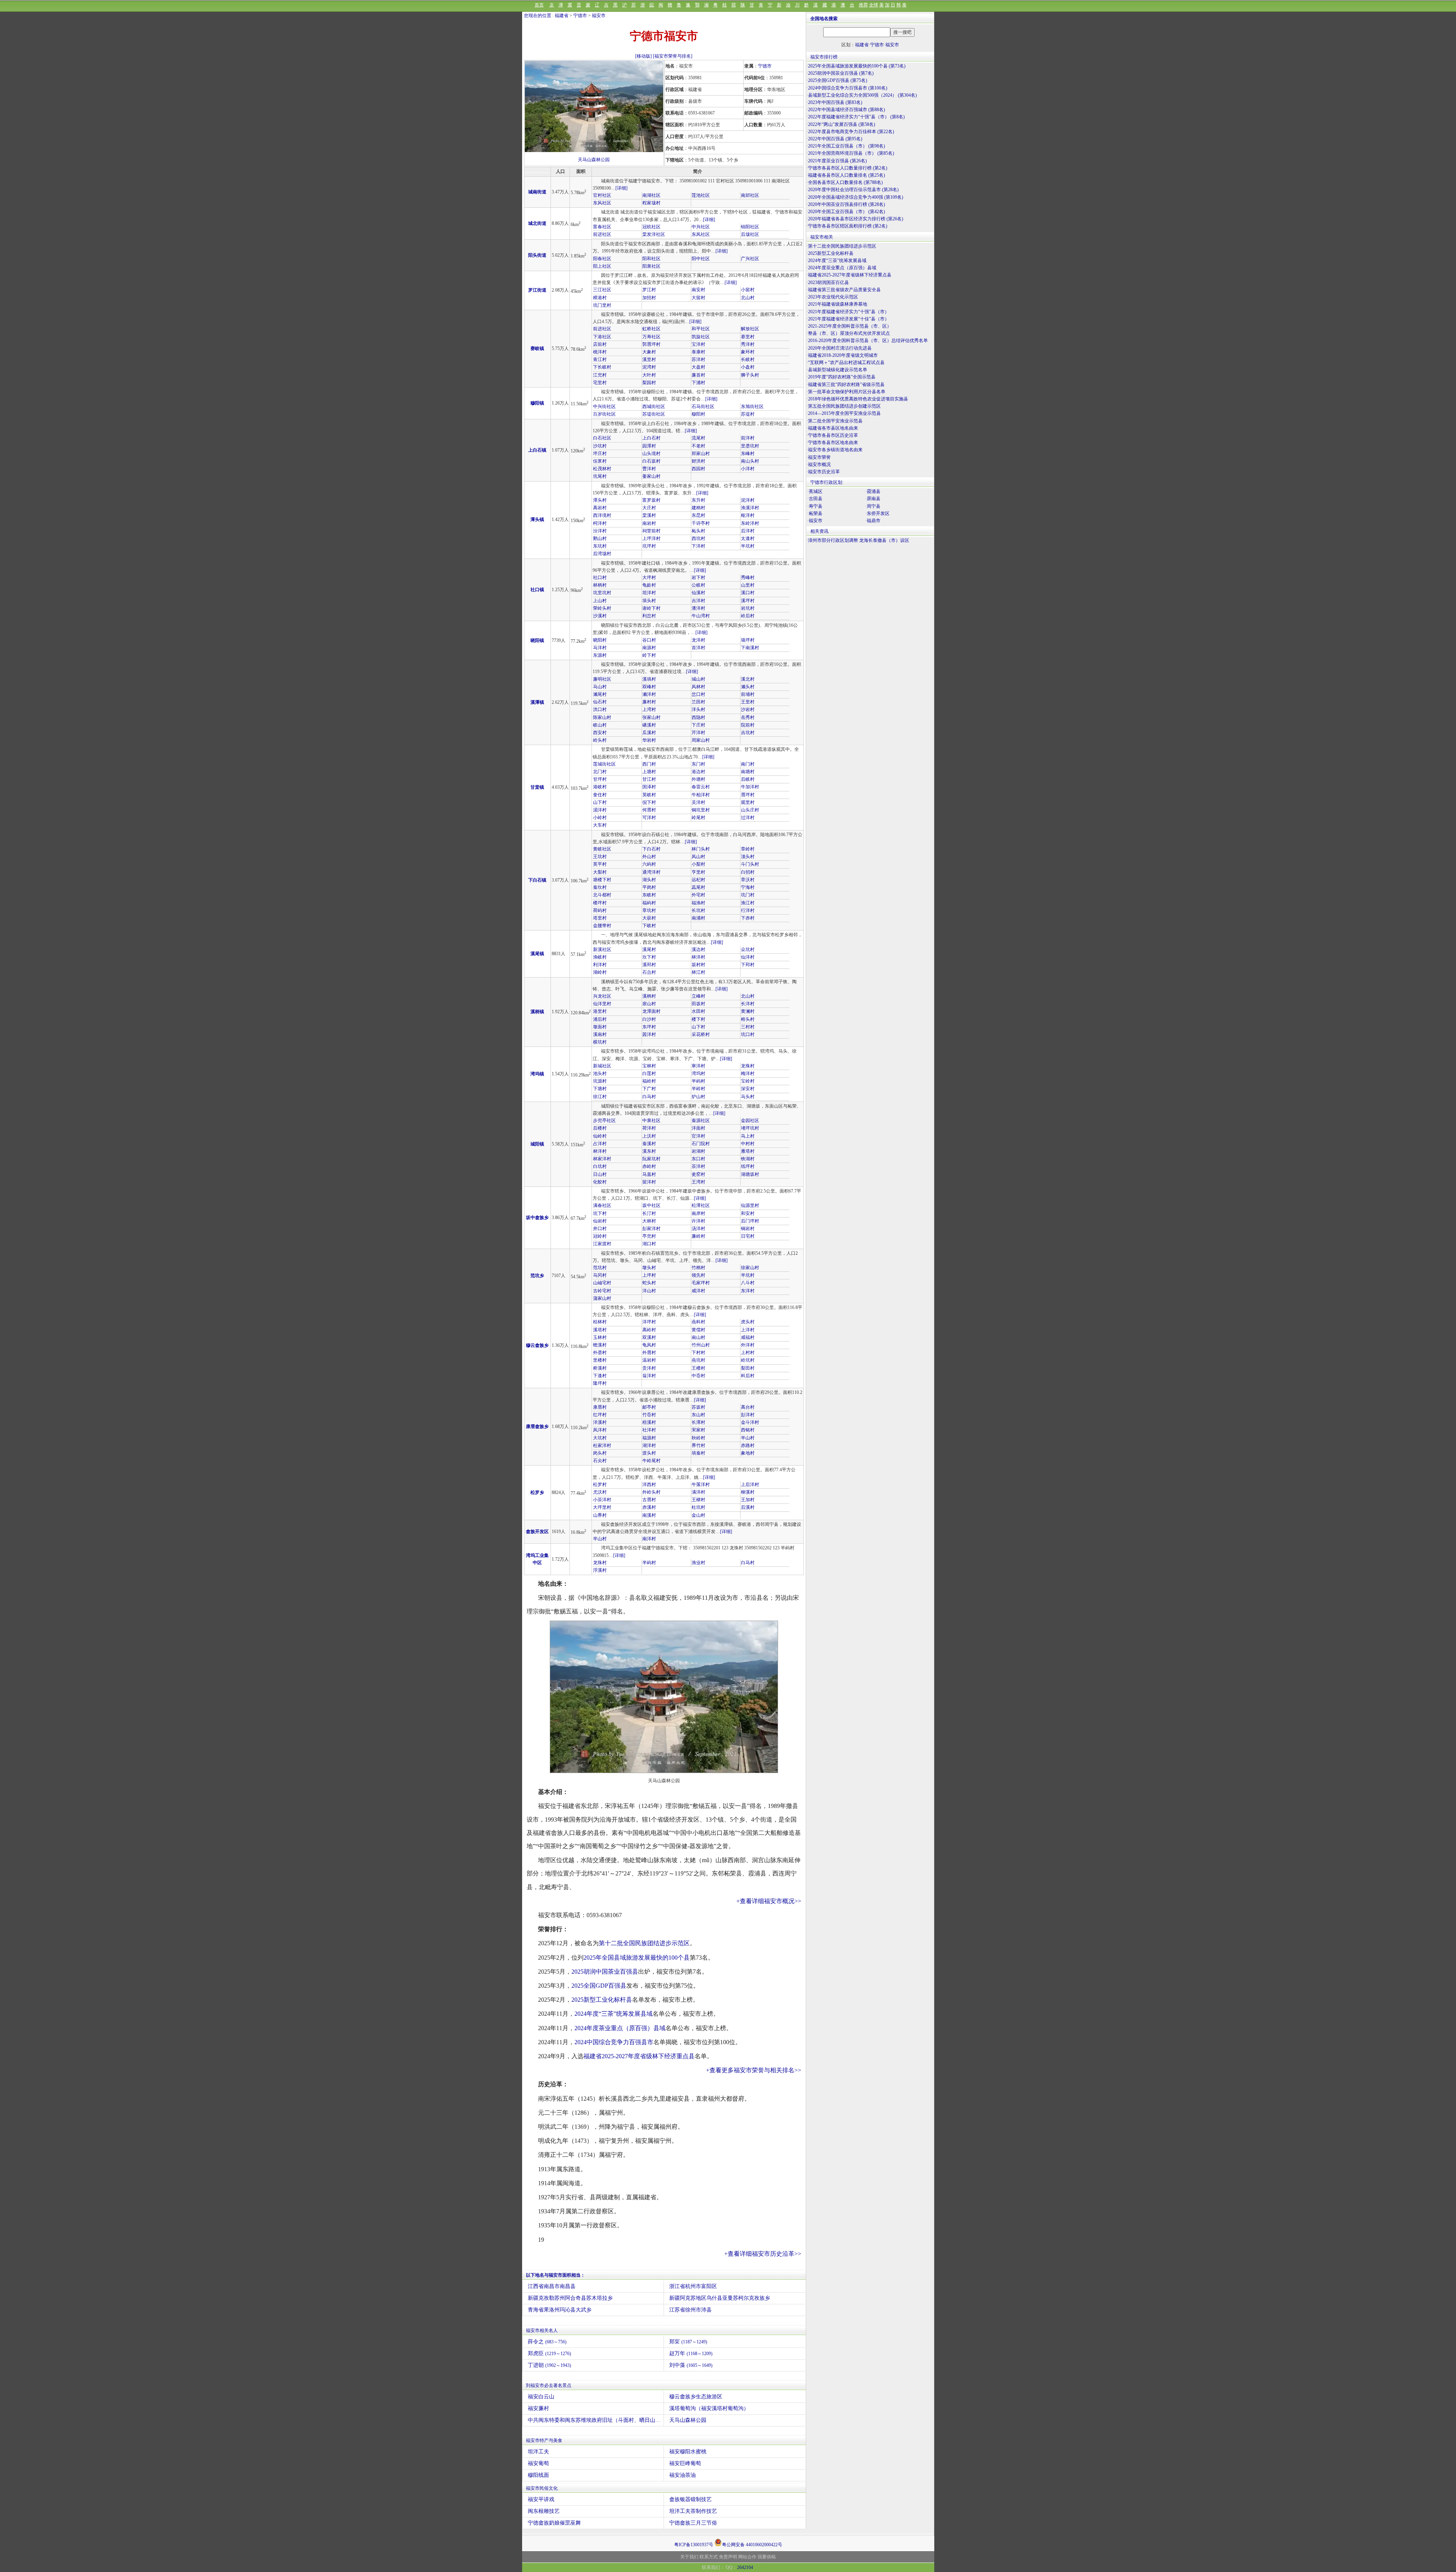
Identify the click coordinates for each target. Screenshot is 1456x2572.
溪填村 (649, 679)
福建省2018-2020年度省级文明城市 (843, 355)
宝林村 (649, 1066)
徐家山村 (750, 1268)
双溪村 (649, 1337)
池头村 (600, 1073)
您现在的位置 (538, 16)
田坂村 (698, 1004)
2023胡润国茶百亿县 (828, 282)
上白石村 (651, 438)
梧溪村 (649, 1422)
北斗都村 (602, 895)
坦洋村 (649, 593)
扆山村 (649, 1004)
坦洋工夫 (538, 2452)
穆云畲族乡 (537, 1345)
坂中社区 (651, 1205)
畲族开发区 (537, 1532)
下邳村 (748, 965)
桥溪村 (600, 1368)
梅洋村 (748, 1073)
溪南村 (600, 1034)
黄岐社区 (602, 849)
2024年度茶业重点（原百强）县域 (620, 2028)
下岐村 (649, 926)
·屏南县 (873, 499)
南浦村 (698, 918)
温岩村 (649, 1360)
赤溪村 (649, 1507)
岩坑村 (748, 608)
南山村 (698, 1337)
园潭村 (649, 446)
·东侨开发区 (877, 513)
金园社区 (750, 1120)
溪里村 (649, 359)
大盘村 (698, 367)
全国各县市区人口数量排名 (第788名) (845, 182)
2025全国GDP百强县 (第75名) (838, 80)
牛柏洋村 (701, 795)
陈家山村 (602, 717)
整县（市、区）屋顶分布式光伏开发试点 (849, 333)
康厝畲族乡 (537, 1426)
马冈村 (600, 1275)
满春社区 (602, 1205)
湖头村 (649, 880)
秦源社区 (701, 1120)
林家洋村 (602, 1159)
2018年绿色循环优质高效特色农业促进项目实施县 (858, 399)
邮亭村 (649, 1407)
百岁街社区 (604, 414)
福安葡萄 (538, 2463)
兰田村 (698, 702)
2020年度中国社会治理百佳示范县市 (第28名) (853, 190)
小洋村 (748, 469)
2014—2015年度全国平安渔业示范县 (844, 413)
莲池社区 (701, 195)
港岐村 (600, 787)
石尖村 (600, 1461)
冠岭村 (600, 1236)
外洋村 (748, 1345)
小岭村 (600, 818)
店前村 (600, 344)
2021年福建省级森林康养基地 (838, 304)
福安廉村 (538, 2408)
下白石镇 (537, 880)
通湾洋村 (651, 872)
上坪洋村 (651, 538)
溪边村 (698, 949)
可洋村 (649, 818)
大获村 (649, 918)
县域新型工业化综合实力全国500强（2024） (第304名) (862, 95)
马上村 (748, 1136)
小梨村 (698, 864)
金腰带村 (602, 926)
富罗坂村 (651, 500)
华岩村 (649, 740)
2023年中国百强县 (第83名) (835, 102)
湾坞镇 (537, 1074)
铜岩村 (748, 1229)
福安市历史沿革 (824, 472)
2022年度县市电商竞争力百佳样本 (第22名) (851, 132)
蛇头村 (649, 1283)
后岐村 (748, 779)
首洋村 (698, 648)
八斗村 (748, 1283)
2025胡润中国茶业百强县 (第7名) (841, 73)
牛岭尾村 (651, 1461)
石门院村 (701, 1144)
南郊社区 (750, 195)
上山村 (600, 601)
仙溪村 (698, 593)
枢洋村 (748, 515)
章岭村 (748, 849)
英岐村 (649, 795)
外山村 (649, 857)
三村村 (748, 1027)
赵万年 (691, 2353)
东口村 (698, 1159)
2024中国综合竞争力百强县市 (614, 2042)
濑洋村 (649, 694)
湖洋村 (649, 1445)
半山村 (748, 1438)
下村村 (698, 1353)
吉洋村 (698, 601)
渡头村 (649, 1453)
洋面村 (698, 1128)
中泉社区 (651, 1120)
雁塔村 (748, 1151)
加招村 (649, 298)
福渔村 (698, 903)
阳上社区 (602, 266)
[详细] (621, 188)
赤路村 (748, 1445)
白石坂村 (651, 461)
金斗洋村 (750, 1422)
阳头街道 (537, 255)
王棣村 (698, 1500)
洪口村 (600, 709)
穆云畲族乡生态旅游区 (696, 2397)
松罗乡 (537, 1492)
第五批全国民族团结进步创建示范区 (844, 406)
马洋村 (600, 648)
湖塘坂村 (750, 1174)
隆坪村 (600, 1383)
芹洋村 (698, 733)
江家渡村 (602, 1244)
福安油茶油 (682, 2475)
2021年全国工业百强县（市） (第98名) (846, 146)
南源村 (649, 648)
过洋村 (748, 818)
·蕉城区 (815, 491)
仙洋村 (748, 957)
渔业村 (698, 1563)
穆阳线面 (538, 2475)
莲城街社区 (604, 764)
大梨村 (600, 872)
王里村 (748, 702)
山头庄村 (750, 810)
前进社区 (602, 234)
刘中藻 (691, 2365)
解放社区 (750, 329)
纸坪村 (748, 1166)
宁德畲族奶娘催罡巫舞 (554, 2523)
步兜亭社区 (604, 1120)
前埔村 (748, 694)
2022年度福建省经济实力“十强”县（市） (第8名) (856, 117)
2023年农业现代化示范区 (833, 297)
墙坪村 (748, 640)
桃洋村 (600, 352)
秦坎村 (600, 887)
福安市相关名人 (542, 2330)
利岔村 (649, 616)
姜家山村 (651, 476)
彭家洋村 (651, 1229)
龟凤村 (649, 1345)
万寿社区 (651, 337)
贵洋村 (649, 1368)
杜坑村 (698, 1507)
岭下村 (649, 655)
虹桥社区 (651, 329)
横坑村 (600, 1042)
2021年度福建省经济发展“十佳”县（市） (849, 319)
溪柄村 (649, 996)
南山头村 (750, 461)
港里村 (600, 1011)
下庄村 (698, 725)
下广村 (649, 1089)
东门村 (698, 764)
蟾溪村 (600, 1345)
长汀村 (649, 1213)
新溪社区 (602, 949)
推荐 (863, 5)
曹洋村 (649, 469)
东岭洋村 (750, 523)
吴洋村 (698, 802)
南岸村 (698, 1213)
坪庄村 (600, 454)
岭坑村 (748, 1360)
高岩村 (600, 508)
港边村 (698, 772)
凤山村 (698, 857)
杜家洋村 (602, 1445)
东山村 (698, 1415)
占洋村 (600, 1144)
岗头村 (600, 1453)
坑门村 (748, 895)
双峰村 (649, 687)
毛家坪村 (701, 1283)
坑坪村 (649, 546)
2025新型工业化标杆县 (602, 2000)
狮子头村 (750, 375)
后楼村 (600, 1128)
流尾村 (698, 438)
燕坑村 (698, 1360)
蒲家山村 (602, 1298)
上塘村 (649, 772)
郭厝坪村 (651, 344)
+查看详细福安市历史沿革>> (763, 2254)
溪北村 (748, 679)
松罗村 (600, 1485)
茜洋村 (649, 1034)
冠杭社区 (651, 227)
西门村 (649, 764)
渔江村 (748, 903)
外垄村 (600, 1353)
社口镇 (537, 590)
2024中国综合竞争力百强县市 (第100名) (848, 88)
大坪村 (649, 577)
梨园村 (649, 383)
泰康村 (698, 352)
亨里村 (698, 872)
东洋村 (748, 1291)
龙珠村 (748, 1066)
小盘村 (748, 367)
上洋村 (748, 1330)
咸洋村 (698, 1291)
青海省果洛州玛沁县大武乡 (560, 2310)
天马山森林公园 (594, 160)
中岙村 (698, 1376)
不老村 (698, 446)
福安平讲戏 (541, 2499)
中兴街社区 (604, 406)
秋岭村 (698, 1438)
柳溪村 (748, 1492)
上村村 (748, 1353)
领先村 (698, 1275)
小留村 (748, 290)
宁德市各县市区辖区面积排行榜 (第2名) (848, 226)
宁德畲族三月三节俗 (693, 2523)
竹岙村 (649, 1415)
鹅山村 (600, 538)
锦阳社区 (750, 227)
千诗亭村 (701, 523)
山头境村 (651, 454)
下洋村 (698, 546)
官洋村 (698, 1136)
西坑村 (698, 538)
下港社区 (602, 337)
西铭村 (748, 1430)
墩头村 (649, 1268)
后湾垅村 (602, 554)
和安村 (748, 1213)
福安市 (599, 16)
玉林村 (600, 1337)
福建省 (562, 16)
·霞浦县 (873, 491)
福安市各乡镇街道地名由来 (835, 450)
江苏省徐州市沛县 (690, 2310)
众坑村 (748, 949)
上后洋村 (750, 1485)
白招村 (748, 872)
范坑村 (600, 1268)
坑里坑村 (602, 593)
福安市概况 (819, 464)
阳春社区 (602, 259)
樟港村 (600, 298)
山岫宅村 (602, 1283)
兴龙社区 (602, 996)
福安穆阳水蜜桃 (688, 2452)
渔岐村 (600, 957)
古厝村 (649, 1500)
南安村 (698, 290)
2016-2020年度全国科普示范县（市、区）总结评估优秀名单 (868, 341)
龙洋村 (698, 640)
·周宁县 (873, 506)
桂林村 (600, 1322)
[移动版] (643, 56)
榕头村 (748, 1019)
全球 (874, 5)
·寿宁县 (815, 506)
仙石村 (600, 702)
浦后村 (600, 1019)
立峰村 (698, 996)
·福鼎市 (873, 521)
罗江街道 (537, 290)
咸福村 (748, 1337)
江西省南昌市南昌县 (552, 2286)
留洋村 (649, 1182)
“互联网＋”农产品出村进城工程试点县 (846, 362)
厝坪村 (748, 795)
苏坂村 (698, 1407)
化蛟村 (600, 1182)
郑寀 (688, 2342)
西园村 (698, 469)
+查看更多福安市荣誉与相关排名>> (754, 2070)
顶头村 (748, 857)
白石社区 (602, 438)
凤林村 (698, 687)
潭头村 (600, 500)
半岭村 (698, 1089)
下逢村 (600, 1376)
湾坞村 (698, 1073)
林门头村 (701, 849)
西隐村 (698, 717)
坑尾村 (600, 476)
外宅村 (698, 895)
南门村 (748, 764)
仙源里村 (750, 1205)
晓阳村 (600, 640)
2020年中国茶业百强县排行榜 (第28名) (846, 204)
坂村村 (698, 965)
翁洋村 (649, 1376)
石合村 (649, 972)
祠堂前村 (651, 531)
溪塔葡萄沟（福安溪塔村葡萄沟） (709, 2408)
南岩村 (649, 523)
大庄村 (649, 508)
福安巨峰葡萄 (685, 2463)
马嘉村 (649, 1174)
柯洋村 (600, 523)
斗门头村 (750, 864)
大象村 (649, 352)
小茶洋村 (602, 1500)
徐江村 (600, 1097)
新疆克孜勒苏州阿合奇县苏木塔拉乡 (570, 2298)
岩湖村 (698, 1151)
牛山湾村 (701, 616)
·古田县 (815, 499)
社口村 (600, 577)
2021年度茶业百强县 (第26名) (837, 161)
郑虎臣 (549, 2353)
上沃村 (649, 1136)
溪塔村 (600, 1330)
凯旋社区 (701, 337)
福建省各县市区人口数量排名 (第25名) (846, 175)
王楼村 (698, 1368)
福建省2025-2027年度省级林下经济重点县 (639, 2056)
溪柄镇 (537, 1012)
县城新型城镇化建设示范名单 (838, 370)
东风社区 (602, 203)
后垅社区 (750, 234)
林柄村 (600, 585)
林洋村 (698, 957)
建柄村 (698, 508)
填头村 (649, 601)
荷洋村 (649, 1128)
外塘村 (698, 779)
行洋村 (748, 910)
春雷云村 (701, 787)
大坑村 (600, 1438)
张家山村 (651, 717)
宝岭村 (748, 1081)
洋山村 (649, 1291)
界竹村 (698, 1445)
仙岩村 (600, 1221)
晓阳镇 (537, 640)
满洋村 (698, 1492)
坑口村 (748, 1034)
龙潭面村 (651, 1011)
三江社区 (602, 290)
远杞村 (698, 880)
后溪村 (748, 1507)
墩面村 (600, 1027)
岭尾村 (698, 818)
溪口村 (748, 593)
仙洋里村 (602, 1004)
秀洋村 (748, 344)
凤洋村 (600, 1430)
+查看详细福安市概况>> (769, 1901)
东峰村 (748, 454)
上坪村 (649, 1275)
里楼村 (600, 1360)
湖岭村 (600, 972)
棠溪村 (649, 515)
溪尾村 (649, 949)
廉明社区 (602, 679)
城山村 (698, 679)
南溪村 (649, 1515)
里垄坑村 (750, 446)
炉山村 (698, 1097)
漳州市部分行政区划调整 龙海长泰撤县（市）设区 (859, 540)
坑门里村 (602, 305)
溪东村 (649, 1151)
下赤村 (748, 918)
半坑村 (748, 546)
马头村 (748, 1097)
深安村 (748, 1089)
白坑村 (600, 1166)
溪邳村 (649, 965)
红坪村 (600, 1415)
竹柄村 (698, 1268)
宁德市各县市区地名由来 (833, 443)
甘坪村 (600, 779)
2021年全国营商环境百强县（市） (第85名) (851, 153)
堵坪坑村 (750, 1128)
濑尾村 (600, 694)
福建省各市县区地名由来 (833, 428)
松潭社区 (701, 1205)
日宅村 (748, 1236)
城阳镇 (537, 1144)
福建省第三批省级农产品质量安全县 (844, 290)
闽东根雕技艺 (544, 2511)
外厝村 (649, 1353)
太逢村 (748, 538)
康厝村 (600, 1407)
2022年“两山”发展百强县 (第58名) (842, 124)
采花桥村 (701, 1034)
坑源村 (600, 1081)
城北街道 (537, 223)
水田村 (698, 1011)
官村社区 (602, 195)
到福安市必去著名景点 (549, 2385)
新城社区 (602, 1066)
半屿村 (698, 1081)
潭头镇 (537, 519)
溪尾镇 (537, 954)
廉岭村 (698, 1236)
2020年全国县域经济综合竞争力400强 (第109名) (856, 197)
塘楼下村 (602, 880)
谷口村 (649, 640)
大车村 (600, 825)
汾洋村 (600, 531)
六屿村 (649, 864)
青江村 (600, 359)
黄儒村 (698, 1330)
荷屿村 (600, 910)
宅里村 (600, 383)
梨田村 (748, 1368)
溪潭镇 (537, 702)
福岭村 (649, 1081)
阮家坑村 (651, 1159)
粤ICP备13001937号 (694, 2545)
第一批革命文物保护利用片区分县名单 (847, 392)
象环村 (748, 352)
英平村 (600, 864)
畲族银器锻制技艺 (690, 2499)
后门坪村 (750, 1221)
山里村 (748, 585)
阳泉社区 (651, 266)
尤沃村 (600, 1492)
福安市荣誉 (819, 457)
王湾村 (698, 1182)
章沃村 (748, 880)
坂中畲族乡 (537, 1218)
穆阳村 (698, 414)
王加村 (748, 1500)
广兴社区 (750, 259)
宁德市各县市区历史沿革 (833, 435)
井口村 (600, 1229)
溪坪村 (748, 601)
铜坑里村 (701, 810)
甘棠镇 (537, 787)
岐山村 (600, 725)
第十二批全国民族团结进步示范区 (644, 1943)
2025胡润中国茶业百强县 (605, 1972)
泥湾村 (649, 367)
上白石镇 (537, 450)
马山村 (600, 687)
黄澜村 (748, 1011)
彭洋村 (748, 1415)
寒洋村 (698, 1066)
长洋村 (748, 1004)
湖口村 (649, 1244)
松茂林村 (602, 469)
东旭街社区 (752, 406)
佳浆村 (600, 461)
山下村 (600, 802)
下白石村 (651, 849)
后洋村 (748, 531)
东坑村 (600, 546)
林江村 (698, 972)
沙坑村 (600, 446)
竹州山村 (701, 1345)
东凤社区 (701, 234)
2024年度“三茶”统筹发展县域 (613, 2014)
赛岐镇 (537, 348)
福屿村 (649, 903)
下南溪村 (750, 648)
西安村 (600, 733)
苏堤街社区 (654, 414)
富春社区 (602, 227)
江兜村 (600, 375)
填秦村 (698, 1453)
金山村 (698, 1515)
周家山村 (701, 740)
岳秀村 (748, 717)
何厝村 (649, 810)
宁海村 (748, 887)
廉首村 (698, 375)
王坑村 (600, 857)
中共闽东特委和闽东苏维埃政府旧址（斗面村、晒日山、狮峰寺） (596, 2420)
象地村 (748, 1453)
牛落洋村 (701, 1485)
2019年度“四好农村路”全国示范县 (842, 377)
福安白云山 (541, 2397)
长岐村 (748, 359)
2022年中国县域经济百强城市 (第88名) (846, 110)
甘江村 (649, 779)
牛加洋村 (750, 787)
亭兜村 (649, 1236)
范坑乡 (537, 1276)
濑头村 (748, 687)
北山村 (748, 298)
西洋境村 (602, 515)
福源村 (649, 1438)
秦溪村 (649, 1144)
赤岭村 (649, 1166)
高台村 (748, 1407)
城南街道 (537, 192)
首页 (539, 5)
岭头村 (600, 740)
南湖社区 (651, 195)
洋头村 (698, 709)
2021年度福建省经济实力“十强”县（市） (849, 312)
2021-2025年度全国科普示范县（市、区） (850, 326)
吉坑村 (748, 733)
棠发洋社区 (654, 234)
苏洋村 (698, 359)
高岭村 (649, 1330)
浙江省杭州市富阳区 (693, 2286)
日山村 (600, 1174)
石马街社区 (703, 406)
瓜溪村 (649, 733)
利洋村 (600, 965)
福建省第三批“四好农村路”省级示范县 (846, 384)
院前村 (748, 725)
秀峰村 (748, 577)
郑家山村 (701, 454)
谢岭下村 (651, 608)
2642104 (745, 2567)
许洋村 (698, 1221)
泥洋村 (748, 500)
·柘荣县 (815, 513)
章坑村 (649, 910)
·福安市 (815, 521)
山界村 (600, 1515)
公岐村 (698, 585)
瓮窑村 (698, 1174)
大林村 (649, 1221)
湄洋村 (600, 810)
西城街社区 (654, 406)
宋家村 (698, 1430)
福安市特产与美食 (544, 2440)
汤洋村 (698, 1229)
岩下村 (698, 577)
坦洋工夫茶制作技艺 (693, 2511)
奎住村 (600, 795)
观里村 (748, 802)
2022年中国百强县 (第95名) (835, 139)
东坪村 (649, 1027)
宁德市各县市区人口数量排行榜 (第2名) (848, 168)
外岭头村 (651, 1492)
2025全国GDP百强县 (599, 1986)
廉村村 (649, 702)
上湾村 (649, 709)
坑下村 (600, 1213)
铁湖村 (748, 1159)
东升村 (698, 500)
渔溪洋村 (750, 508)
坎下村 (649, 957)
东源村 (600, 655)
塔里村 (600, 918)
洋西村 (649, 1485)
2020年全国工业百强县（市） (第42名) (846, 212)
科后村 (748, 1376)
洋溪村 (600, 1422)
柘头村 (698, 531)
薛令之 (547, 2342)
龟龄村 (649, 585)
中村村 (748, 1144)
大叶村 (649, 375)
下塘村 (600, 1089)
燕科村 (698, 1322)
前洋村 (748, 438)
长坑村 (698, 910)
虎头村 (748, 1322)
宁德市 (580, 16)
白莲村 (649, 1073)
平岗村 (649, 887)
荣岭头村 (602, 608)
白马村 (649, 1097)
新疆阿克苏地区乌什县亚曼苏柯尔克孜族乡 (720, 2298)
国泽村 (649, 787)
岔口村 (698, 694)
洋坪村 (649, 1322)
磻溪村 (649, 725)
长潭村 (698, 1422)
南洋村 (649, 1539)
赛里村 (748, 337)
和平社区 (701, 329)
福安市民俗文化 (542, 2488)
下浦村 (698, 383)
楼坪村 (600, 903)
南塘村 (748, 772)
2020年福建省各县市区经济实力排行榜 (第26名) (856, 219)
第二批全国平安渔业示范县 (835, 421)
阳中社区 (701, 259)
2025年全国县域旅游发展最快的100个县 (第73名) (857, 66)
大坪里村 (602, 1507)
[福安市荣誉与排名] (673, 56)
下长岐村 (602, 367)
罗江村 (649, 290)
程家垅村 (651, 203)
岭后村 (748, 616)
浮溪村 (600, 1570)
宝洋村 (698, 344)
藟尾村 (698, 887)
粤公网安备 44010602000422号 (752, 2544)
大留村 (698, 298)
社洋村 (649, 1430)
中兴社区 (701, 227)
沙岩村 (748, 709)
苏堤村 (748, 414)
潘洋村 (698, 608)
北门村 (600, 772)
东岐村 (649, 895)
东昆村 (698, 515)
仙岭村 (600, 1136)
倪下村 (649, 802)
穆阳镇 (537, 403)
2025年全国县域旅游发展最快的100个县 (637, 1958)
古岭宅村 (602, 1291)
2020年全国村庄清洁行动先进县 (840, 348)
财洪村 (698, 461)
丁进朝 (549, 2365)
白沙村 (649, 1019)
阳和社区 (651, 259)
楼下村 (698, 1019)
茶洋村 (698, 1166)
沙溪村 (600, 616)
